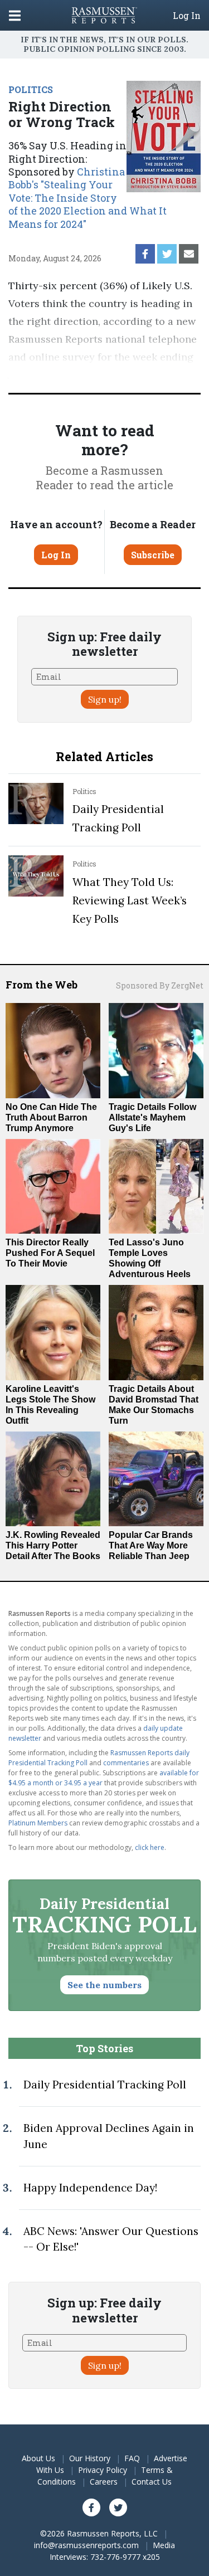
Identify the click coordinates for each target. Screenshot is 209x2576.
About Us (38, 2458)
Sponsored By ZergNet (160, 985)
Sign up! (105, 699)
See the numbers (104, 1985)
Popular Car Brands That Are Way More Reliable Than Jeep (151, 1545)
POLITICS (31, 89)
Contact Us (152, 2482)
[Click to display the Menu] (15, 15)
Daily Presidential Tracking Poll (105, 2085)
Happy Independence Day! (90, 2188)
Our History (90, 2458)
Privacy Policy (103, 2470)
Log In (187, 16)
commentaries (126, 1763)
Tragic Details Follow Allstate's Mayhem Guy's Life (152, 1117)
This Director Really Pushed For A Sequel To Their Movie (50, 1253)
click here (150, 1847)
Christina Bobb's (88, 198)
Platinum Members (38, 1823)
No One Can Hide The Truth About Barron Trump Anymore (51, 1117)
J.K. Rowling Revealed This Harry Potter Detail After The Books (53, 1545)
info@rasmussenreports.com (86, 2545)
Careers (104, 2482)
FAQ (132, 2458)
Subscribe (153, 555)
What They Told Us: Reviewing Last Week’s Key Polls (130, 900)
